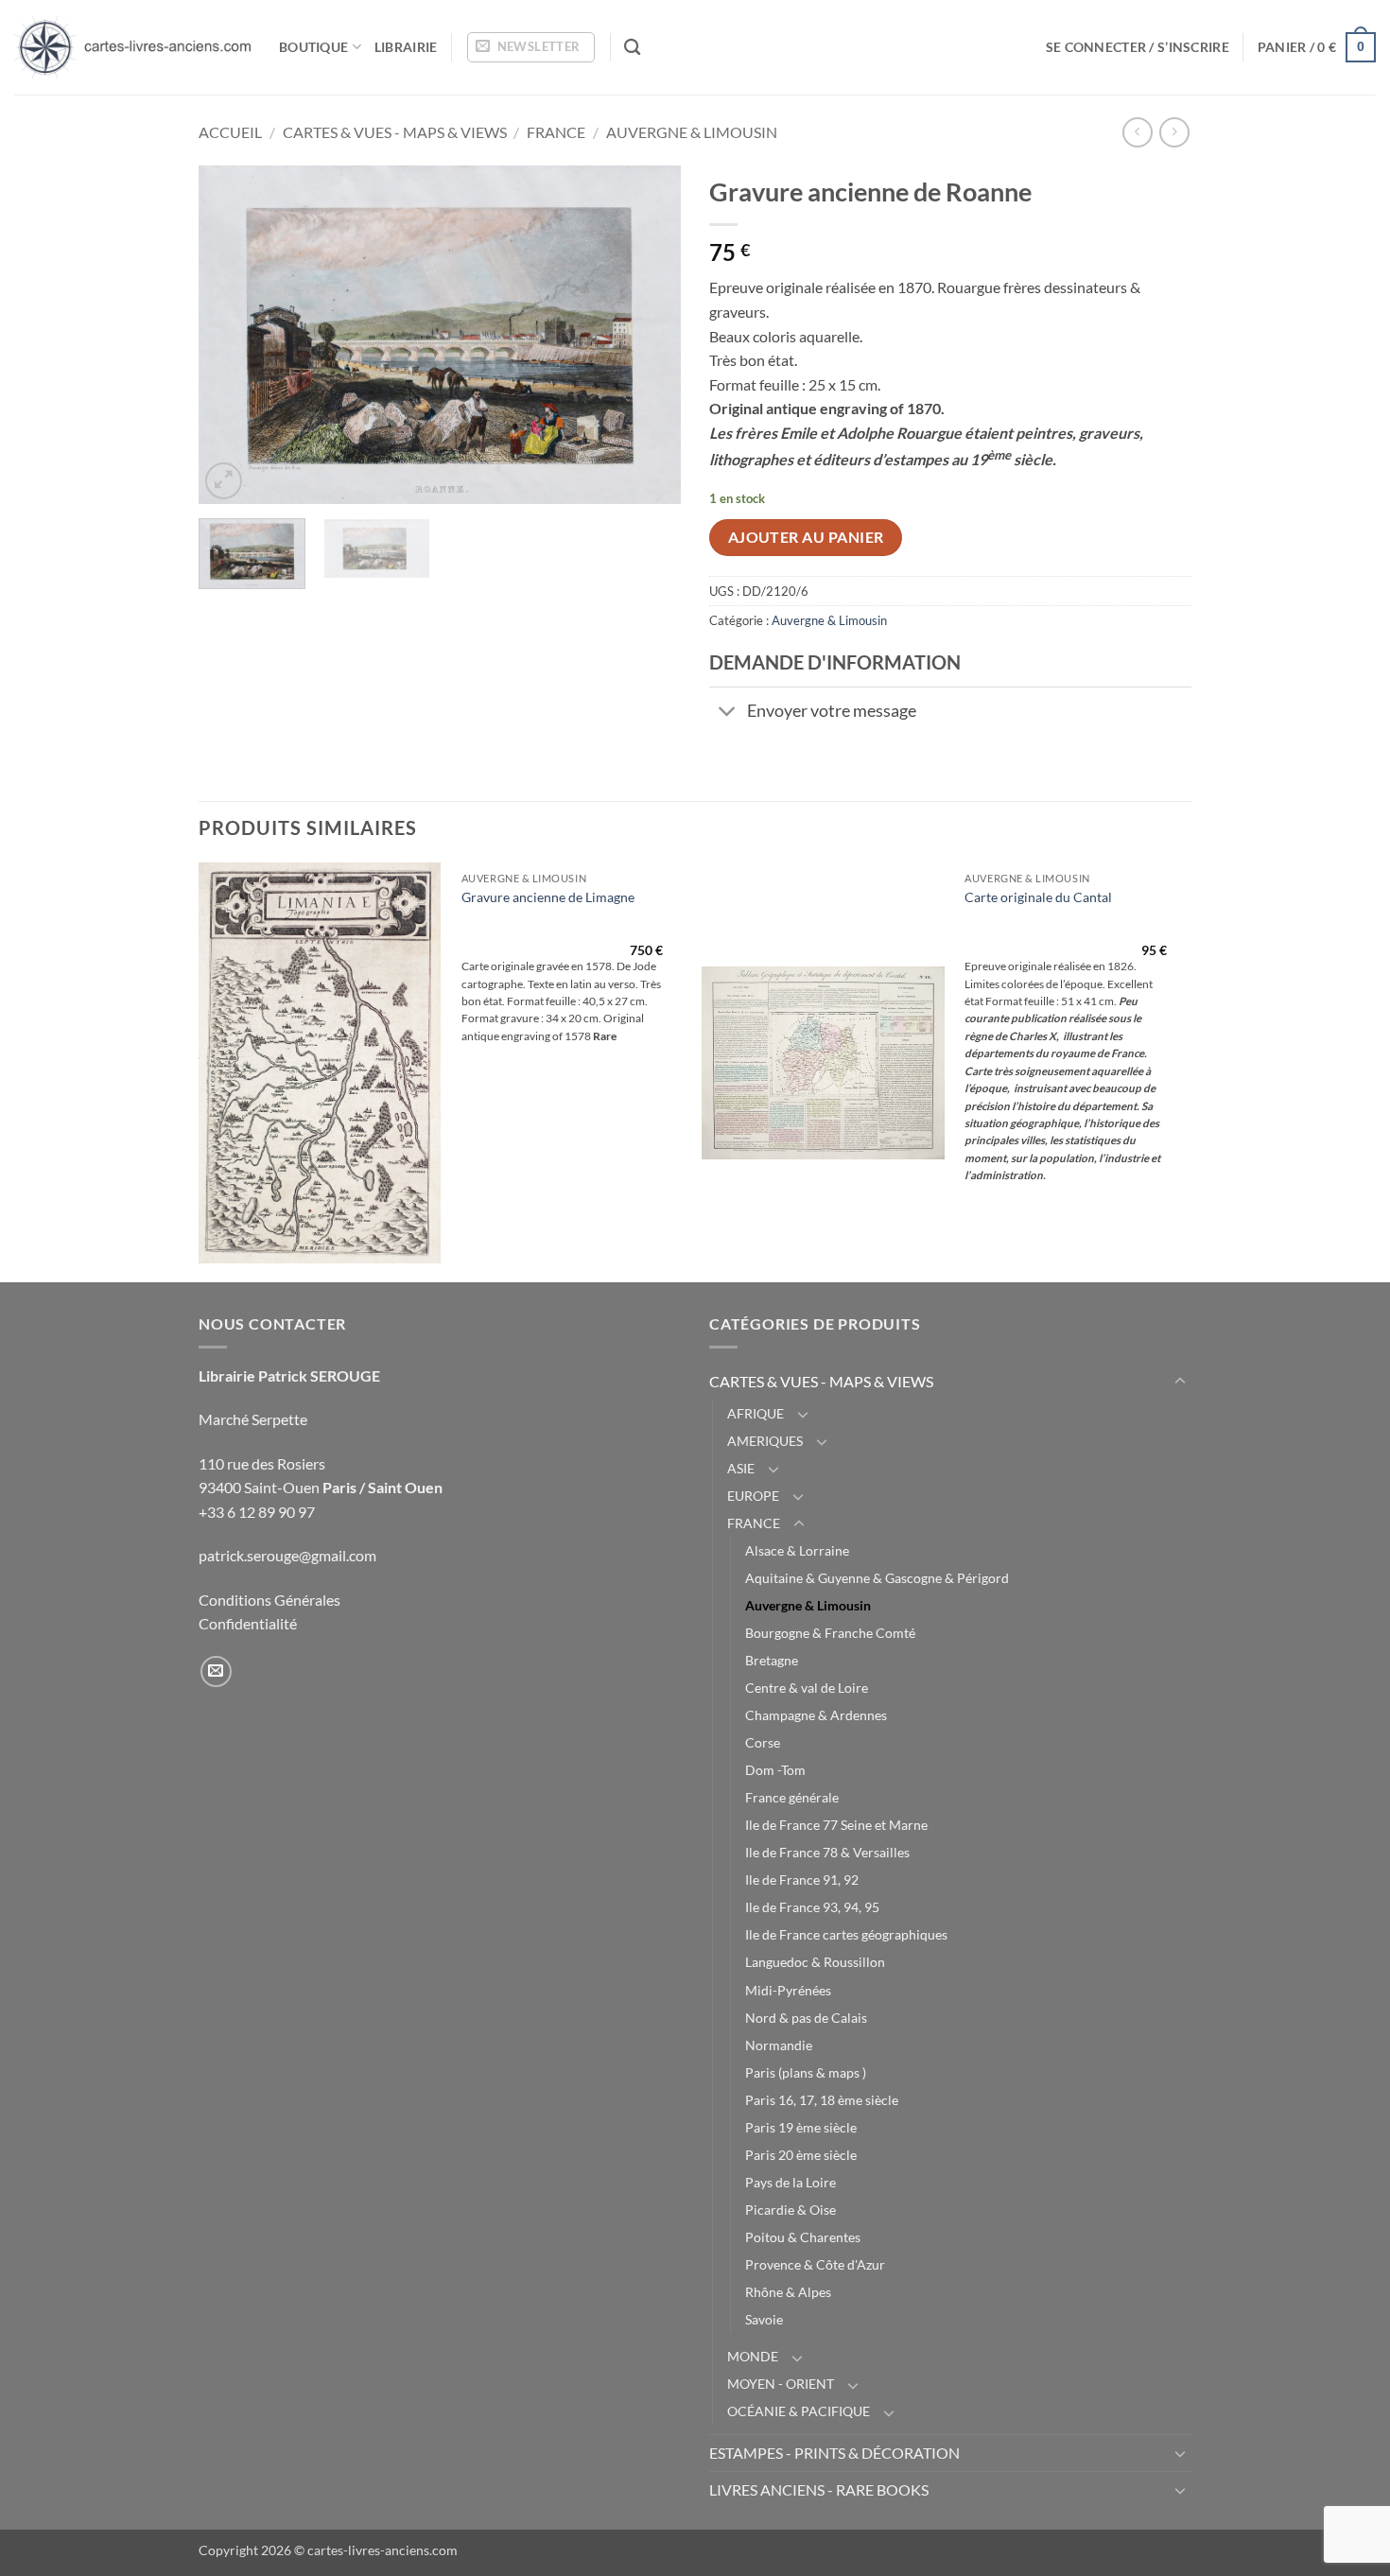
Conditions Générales (269, 1600)
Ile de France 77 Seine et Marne (836, 1825)
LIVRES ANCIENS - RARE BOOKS (819, 2489)
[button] (531, 47)
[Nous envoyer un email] (216, 1671)
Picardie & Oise (791, 2210)
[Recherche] (632, 48)
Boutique (313, 47)
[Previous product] (1174, 132)
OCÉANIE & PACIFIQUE (799, 2411)
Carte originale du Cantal (1038, 897)
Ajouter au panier (806, 537)
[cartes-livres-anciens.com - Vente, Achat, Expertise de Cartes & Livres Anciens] (132, 47)
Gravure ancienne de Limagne (548, 897)
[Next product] (1137, 132)
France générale (792, 1797)
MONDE (753, 2356)
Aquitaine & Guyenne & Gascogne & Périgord (877, 1578)
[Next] (648, 335)
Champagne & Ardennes (816, 1715)
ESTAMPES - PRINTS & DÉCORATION (834, 2453)
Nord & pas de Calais (806, 2018)
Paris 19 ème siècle (801, 2127)
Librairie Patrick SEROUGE (289, 1375)
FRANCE (556, 132)
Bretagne (772, 1660)
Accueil (230, 132)
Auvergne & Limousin (692, 132)
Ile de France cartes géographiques (846, 1934)
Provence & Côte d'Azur (815, 2264)
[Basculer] (728, 714)
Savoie (764, 2319)
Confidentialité (248, 1623)
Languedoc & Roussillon (815, 1962)
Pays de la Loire (791, 2182)
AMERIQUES (765, 1441)
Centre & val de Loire (807, 1688)
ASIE (741, 1468)
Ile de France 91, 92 (802, 1880)
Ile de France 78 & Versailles (827, 1852)
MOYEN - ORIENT (781, 2384)
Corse (763, 1742)
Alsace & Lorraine (797, 1550)
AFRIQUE (756, 1413)
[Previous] (232, 335)
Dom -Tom (775, 1770)
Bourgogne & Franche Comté (830, 1633)
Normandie (779, 2045)
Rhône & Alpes (788, 2292)
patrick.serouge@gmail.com (287, 1555)
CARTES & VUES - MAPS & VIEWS (395, 132)
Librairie (406, 47)
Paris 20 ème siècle (801, 2155)
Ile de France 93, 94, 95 (812, 1907)
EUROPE (753, 1496)
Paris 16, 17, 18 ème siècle (822, 2100)
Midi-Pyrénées (788, 1990)
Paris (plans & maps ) (806, 2072)
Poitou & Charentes (803, 2237)
